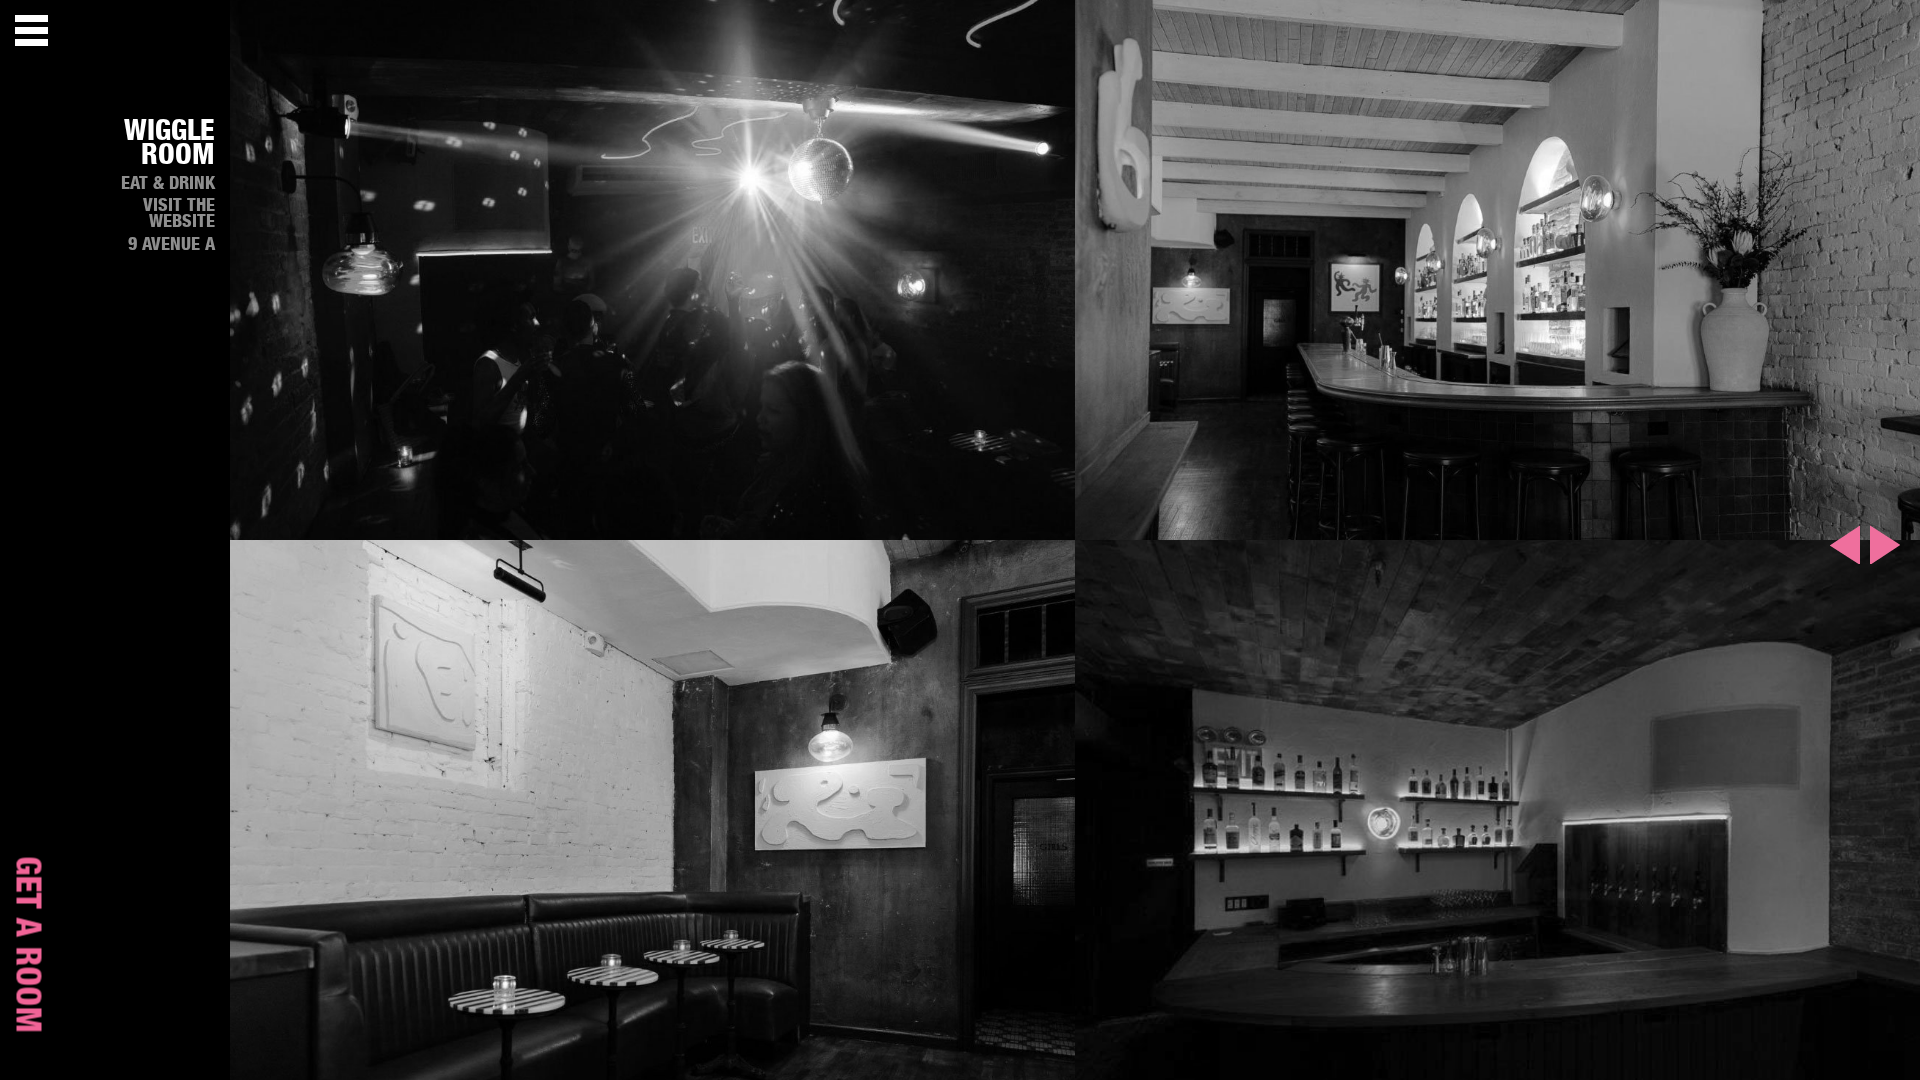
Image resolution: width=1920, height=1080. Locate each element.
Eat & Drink (168, 184)
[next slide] (1885, 544)
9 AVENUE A (171, 245)
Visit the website (179, 214)
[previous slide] (1845, 544)
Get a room (27, 945)
